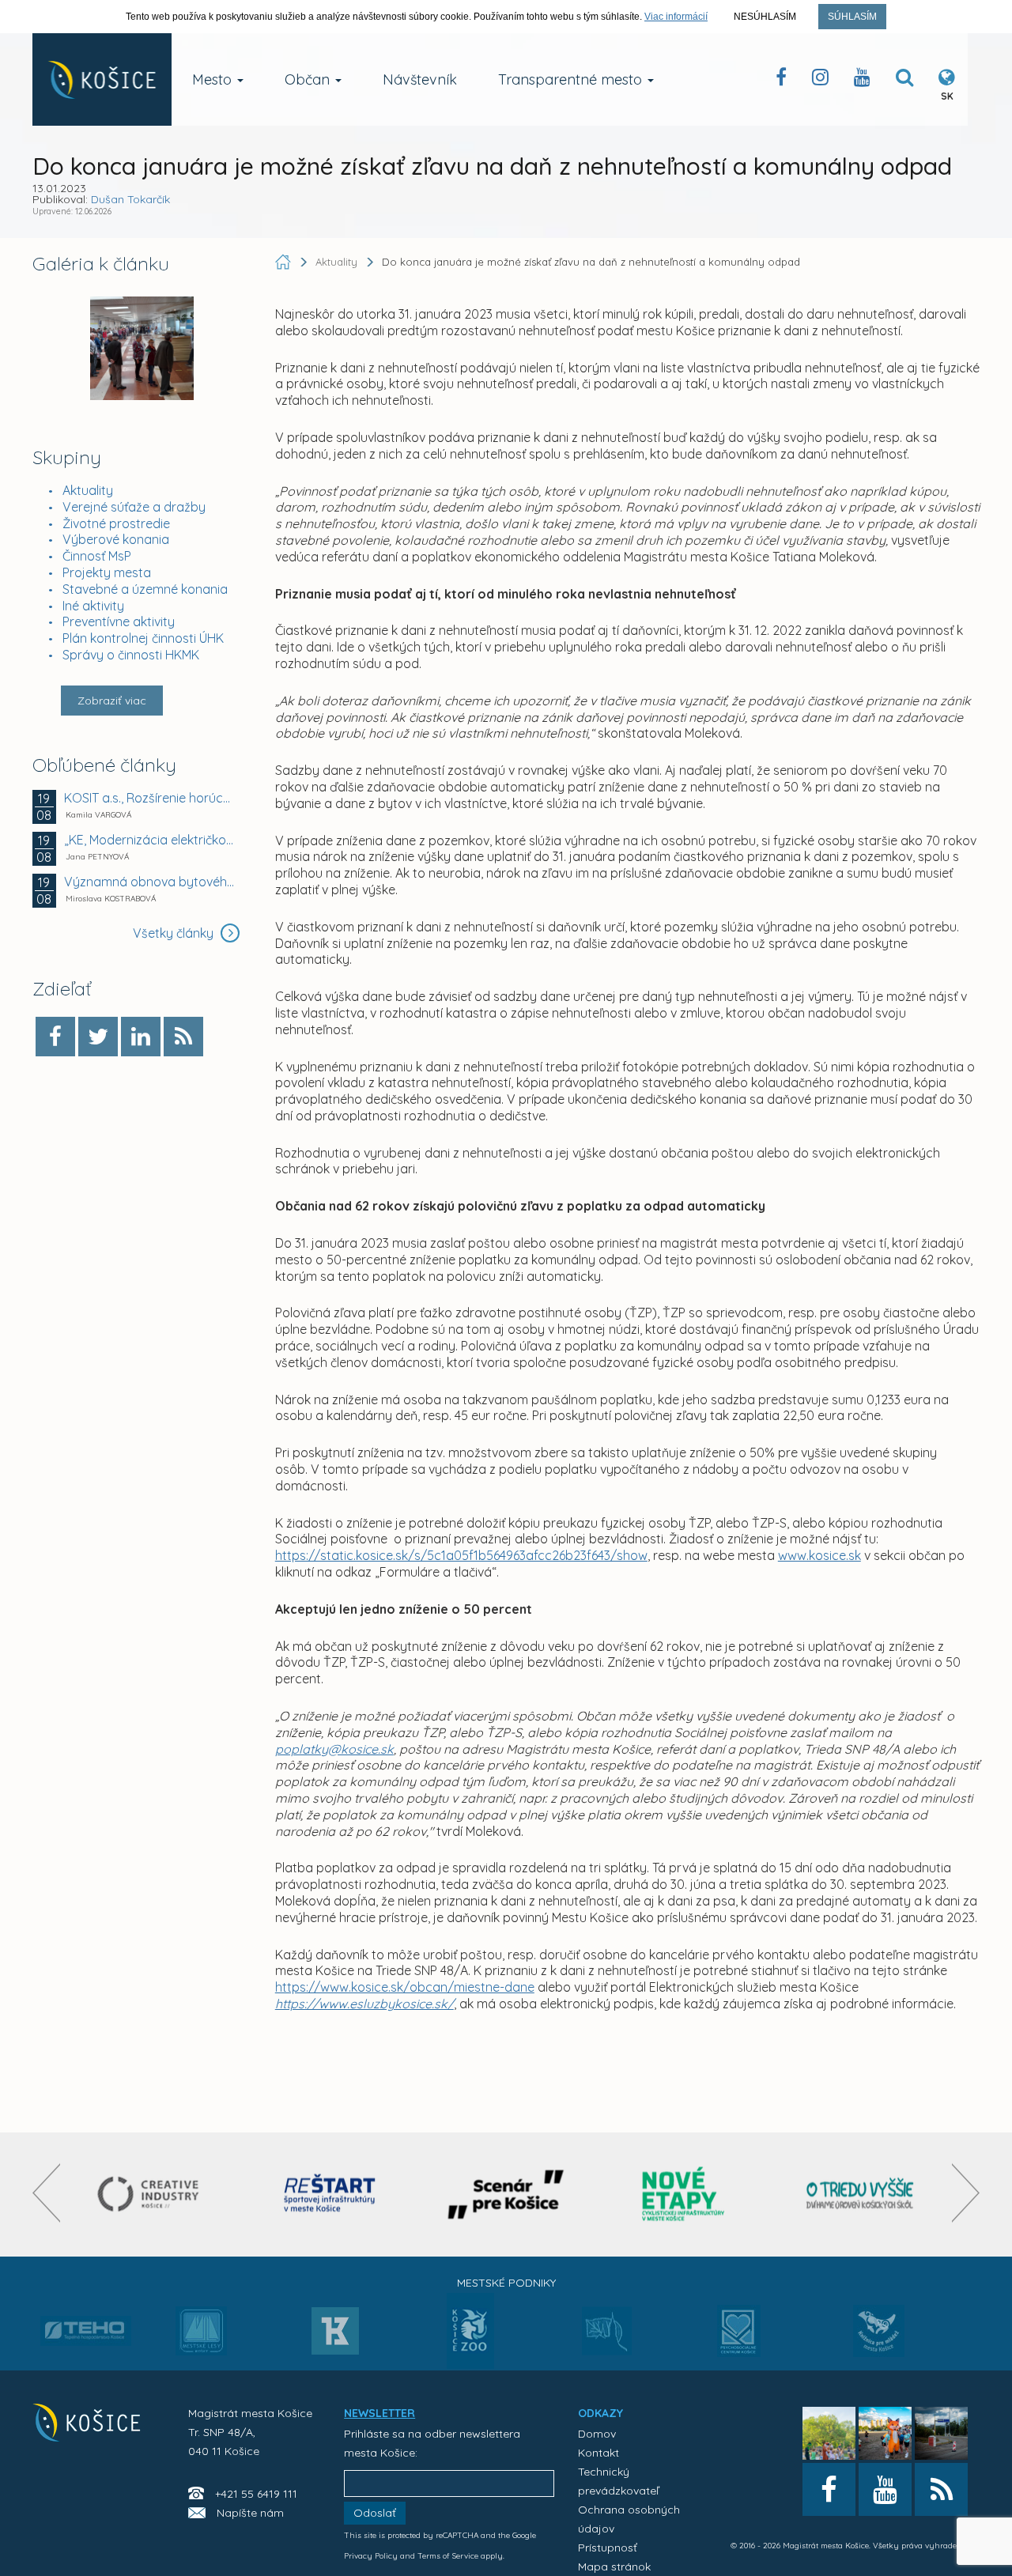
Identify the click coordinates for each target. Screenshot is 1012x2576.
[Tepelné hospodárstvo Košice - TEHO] (86, 2318)
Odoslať (375, 2513)
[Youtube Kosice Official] (885, 2489)
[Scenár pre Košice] (506, 2195)
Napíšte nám (250, 2513)
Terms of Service (448, 2556)
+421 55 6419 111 (256, 2494)
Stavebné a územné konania (145, 589)
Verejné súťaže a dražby (134, 507)
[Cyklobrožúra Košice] (683, 2195)
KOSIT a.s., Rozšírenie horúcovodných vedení (150, 798)
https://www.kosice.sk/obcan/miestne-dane (405, 1987)
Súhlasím (852, 17)
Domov (597, 2434)
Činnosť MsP (97, 556)
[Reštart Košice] (330, 2195)
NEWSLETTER (379, 2413)
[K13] (335, 2336)
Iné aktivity (93, 606)
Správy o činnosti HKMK (131, 655)
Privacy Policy (371, 2556)
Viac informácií (676, 17)
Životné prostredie (116, 523)
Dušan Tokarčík (130, 199)
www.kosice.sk (819, 1555)
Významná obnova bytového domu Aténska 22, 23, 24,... (150, 882)
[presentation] (46, 2193)
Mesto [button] (214, 79)
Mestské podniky (506, 2283)
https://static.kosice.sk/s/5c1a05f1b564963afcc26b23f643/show (461, 1555)
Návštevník (420, 79)
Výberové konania (116, 539)
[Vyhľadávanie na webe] (904, 80)
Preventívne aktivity (119, 621)
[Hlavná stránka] (285, 262)
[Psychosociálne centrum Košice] (739, 2340)
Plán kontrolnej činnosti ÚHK (143, 638)
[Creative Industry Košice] (152, 2195)
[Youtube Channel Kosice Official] (862, 80)
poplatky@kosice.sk (334, 1749)
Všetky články (175, 933)
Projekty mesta (107, 572)
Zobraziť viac (112, 701)
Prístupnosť (608, 2548)
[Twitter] (98, 1037)
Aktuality (88, 490)
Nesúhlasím (765, 17)
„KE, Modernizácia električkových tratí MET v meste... (150, 840)
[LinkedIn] (141, 1037)
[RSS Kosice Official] (941, 2489)
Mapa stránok (614, 2567)
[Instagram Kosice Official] (820, 80)
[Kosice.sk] (102, 79)
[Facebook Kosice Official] (781, 80)
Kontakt (599, 2453)
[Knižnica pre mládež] (879, 2340)
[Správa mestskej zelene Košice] (607, 2336)
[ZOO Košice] (470, 2364)
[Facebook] (55, 1037)
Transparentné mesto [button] (572, 79)
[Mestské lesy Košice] (201, 2337)
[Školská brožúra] (860, 2195)
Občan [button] (309, 79)
